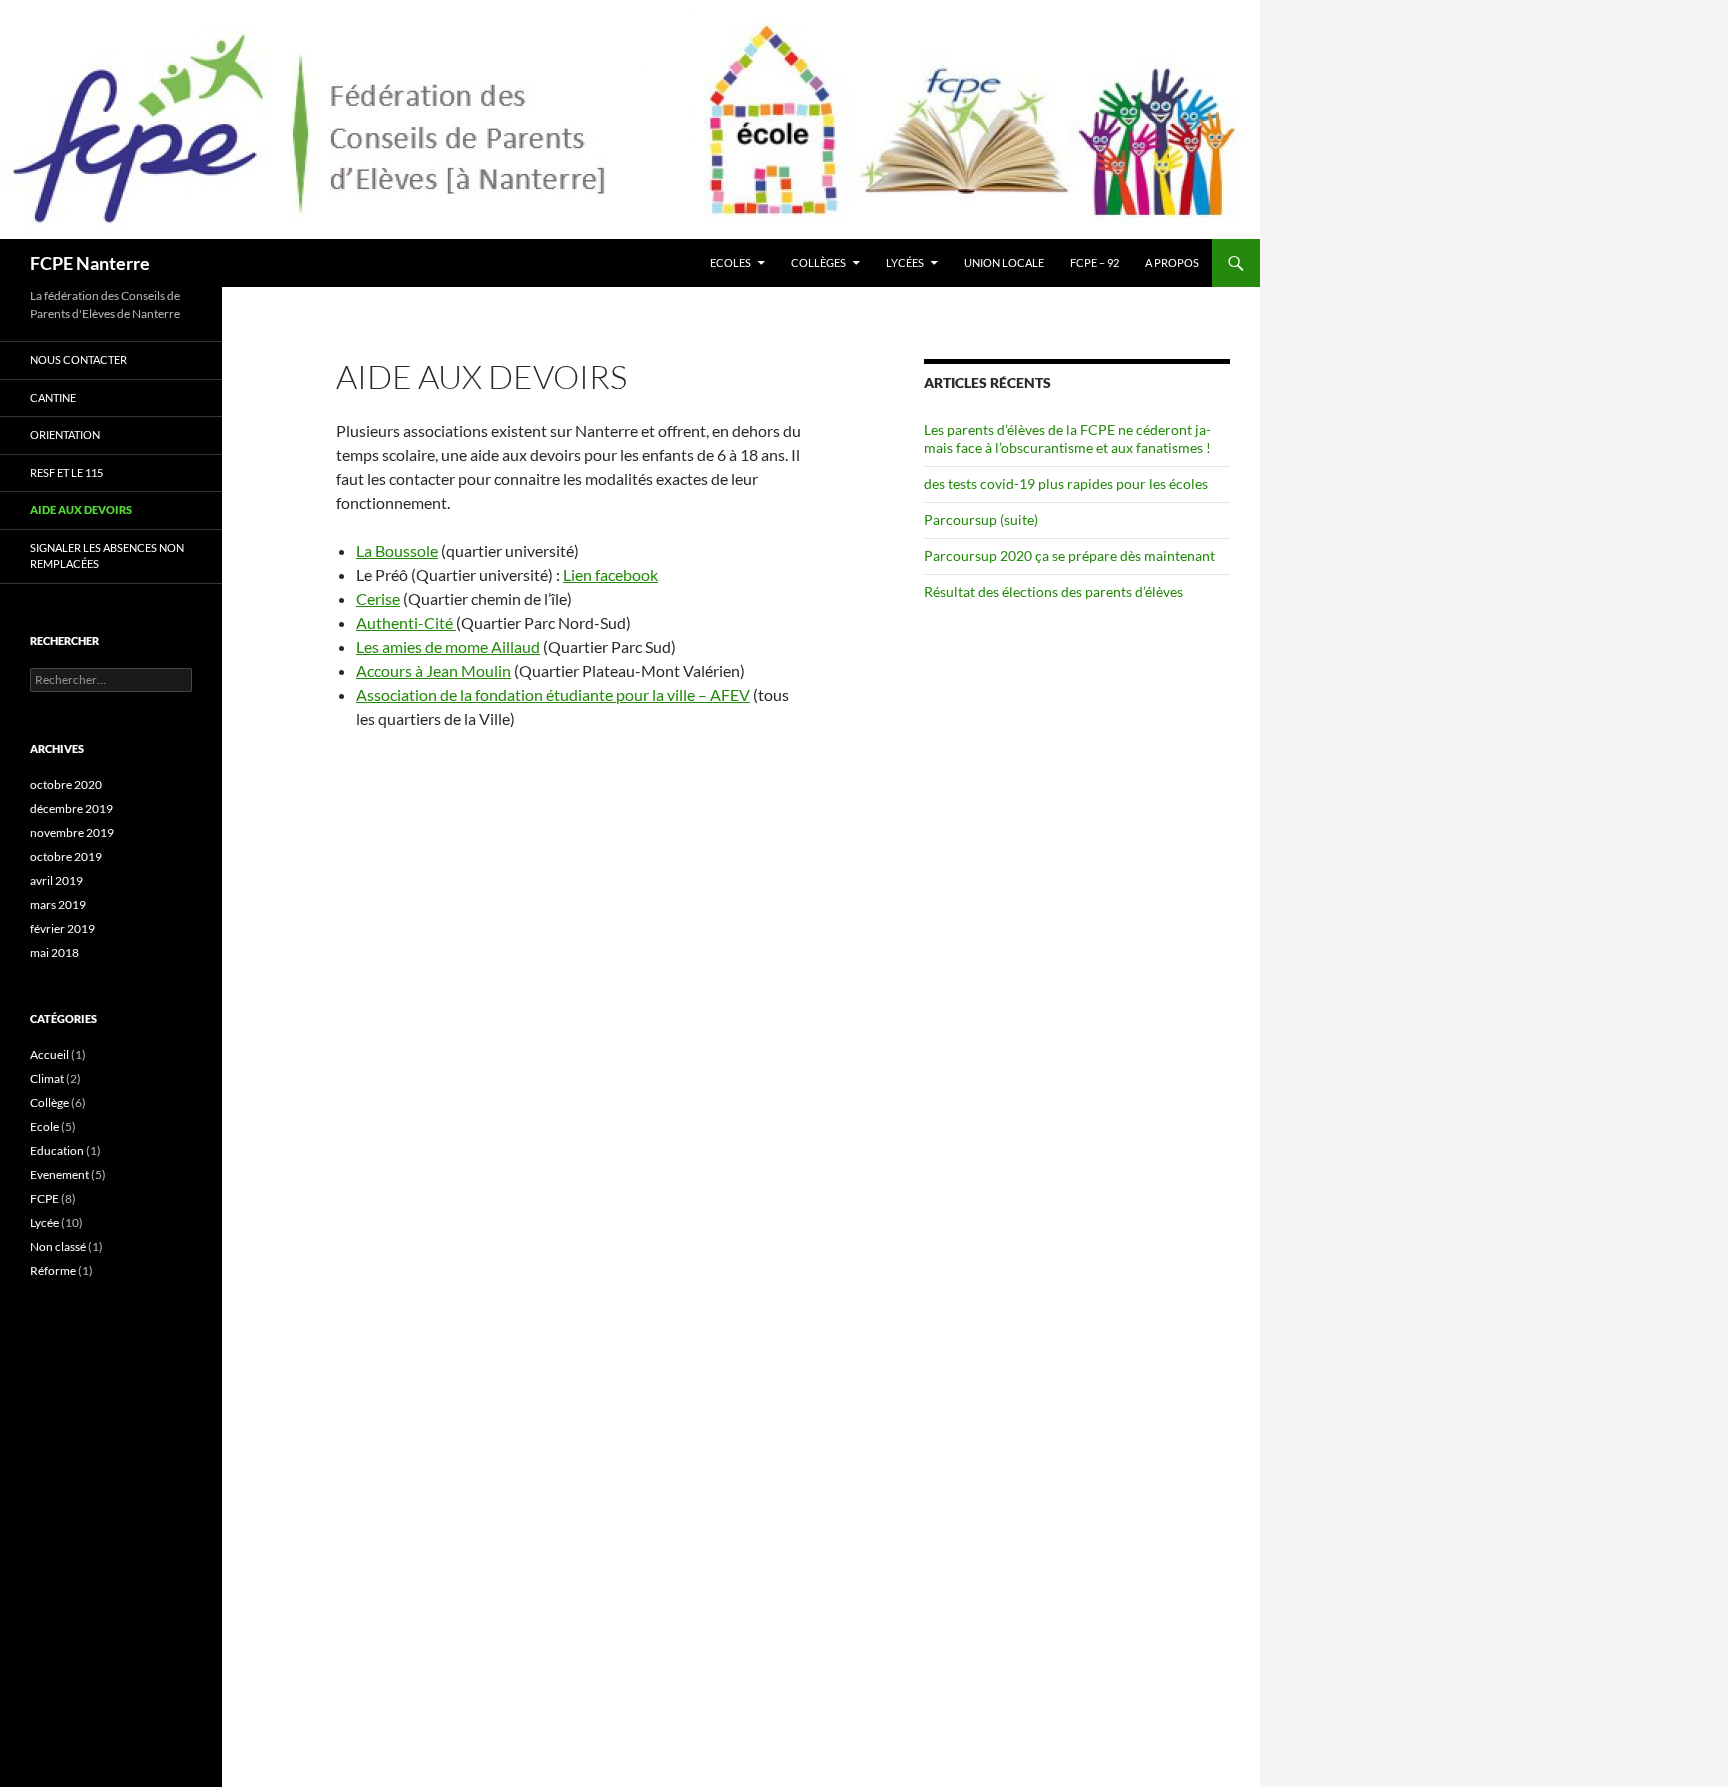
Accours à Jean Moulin (433, 670)
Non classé (58, 1246)
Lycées (905, 262)
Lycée (44, 1222)
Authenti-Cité (406, 622)
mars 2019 (58, 904)
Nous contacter (78, 359)
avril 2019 (56, 880)
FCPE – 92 (1094, 262)
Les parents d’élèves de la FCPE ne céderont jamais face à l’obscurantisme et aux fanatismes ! (1067, 438)
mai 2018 (54, 952)
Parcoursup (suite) (981, 519)
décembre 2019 (71, 808)
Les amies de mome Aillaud (448, 646)
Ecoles (730, 262)
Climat (47, 1078)
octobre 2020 (66, 784)
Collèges (818, 262)
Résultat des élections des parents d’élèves (1053, 591)
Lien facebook (610, 574)
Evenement (59, 1174)
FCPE (44, 1198)
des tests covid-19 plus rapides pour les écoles (1066, 483)
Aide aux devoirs (81, 509)
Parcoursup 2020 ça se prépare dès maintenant (1069, 555)
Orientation (65, 434)
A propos (1172, 262)
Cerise (378, 598)
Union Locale (1004, 262)
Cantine (53, 397)
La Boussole (397, 550)
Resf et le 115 (66, 472)
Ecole (44, 1126)
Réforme (53, 1270)
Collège (49, 1102)
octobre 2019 (66, 856)
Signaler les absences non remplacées (107, 556)
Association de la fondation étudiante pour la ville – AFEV (553, 694)
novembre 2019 (72, 832)
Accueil (49, 1054)
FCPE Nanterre (90, 263)
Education (57, 1150)
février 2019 (62, 928)
